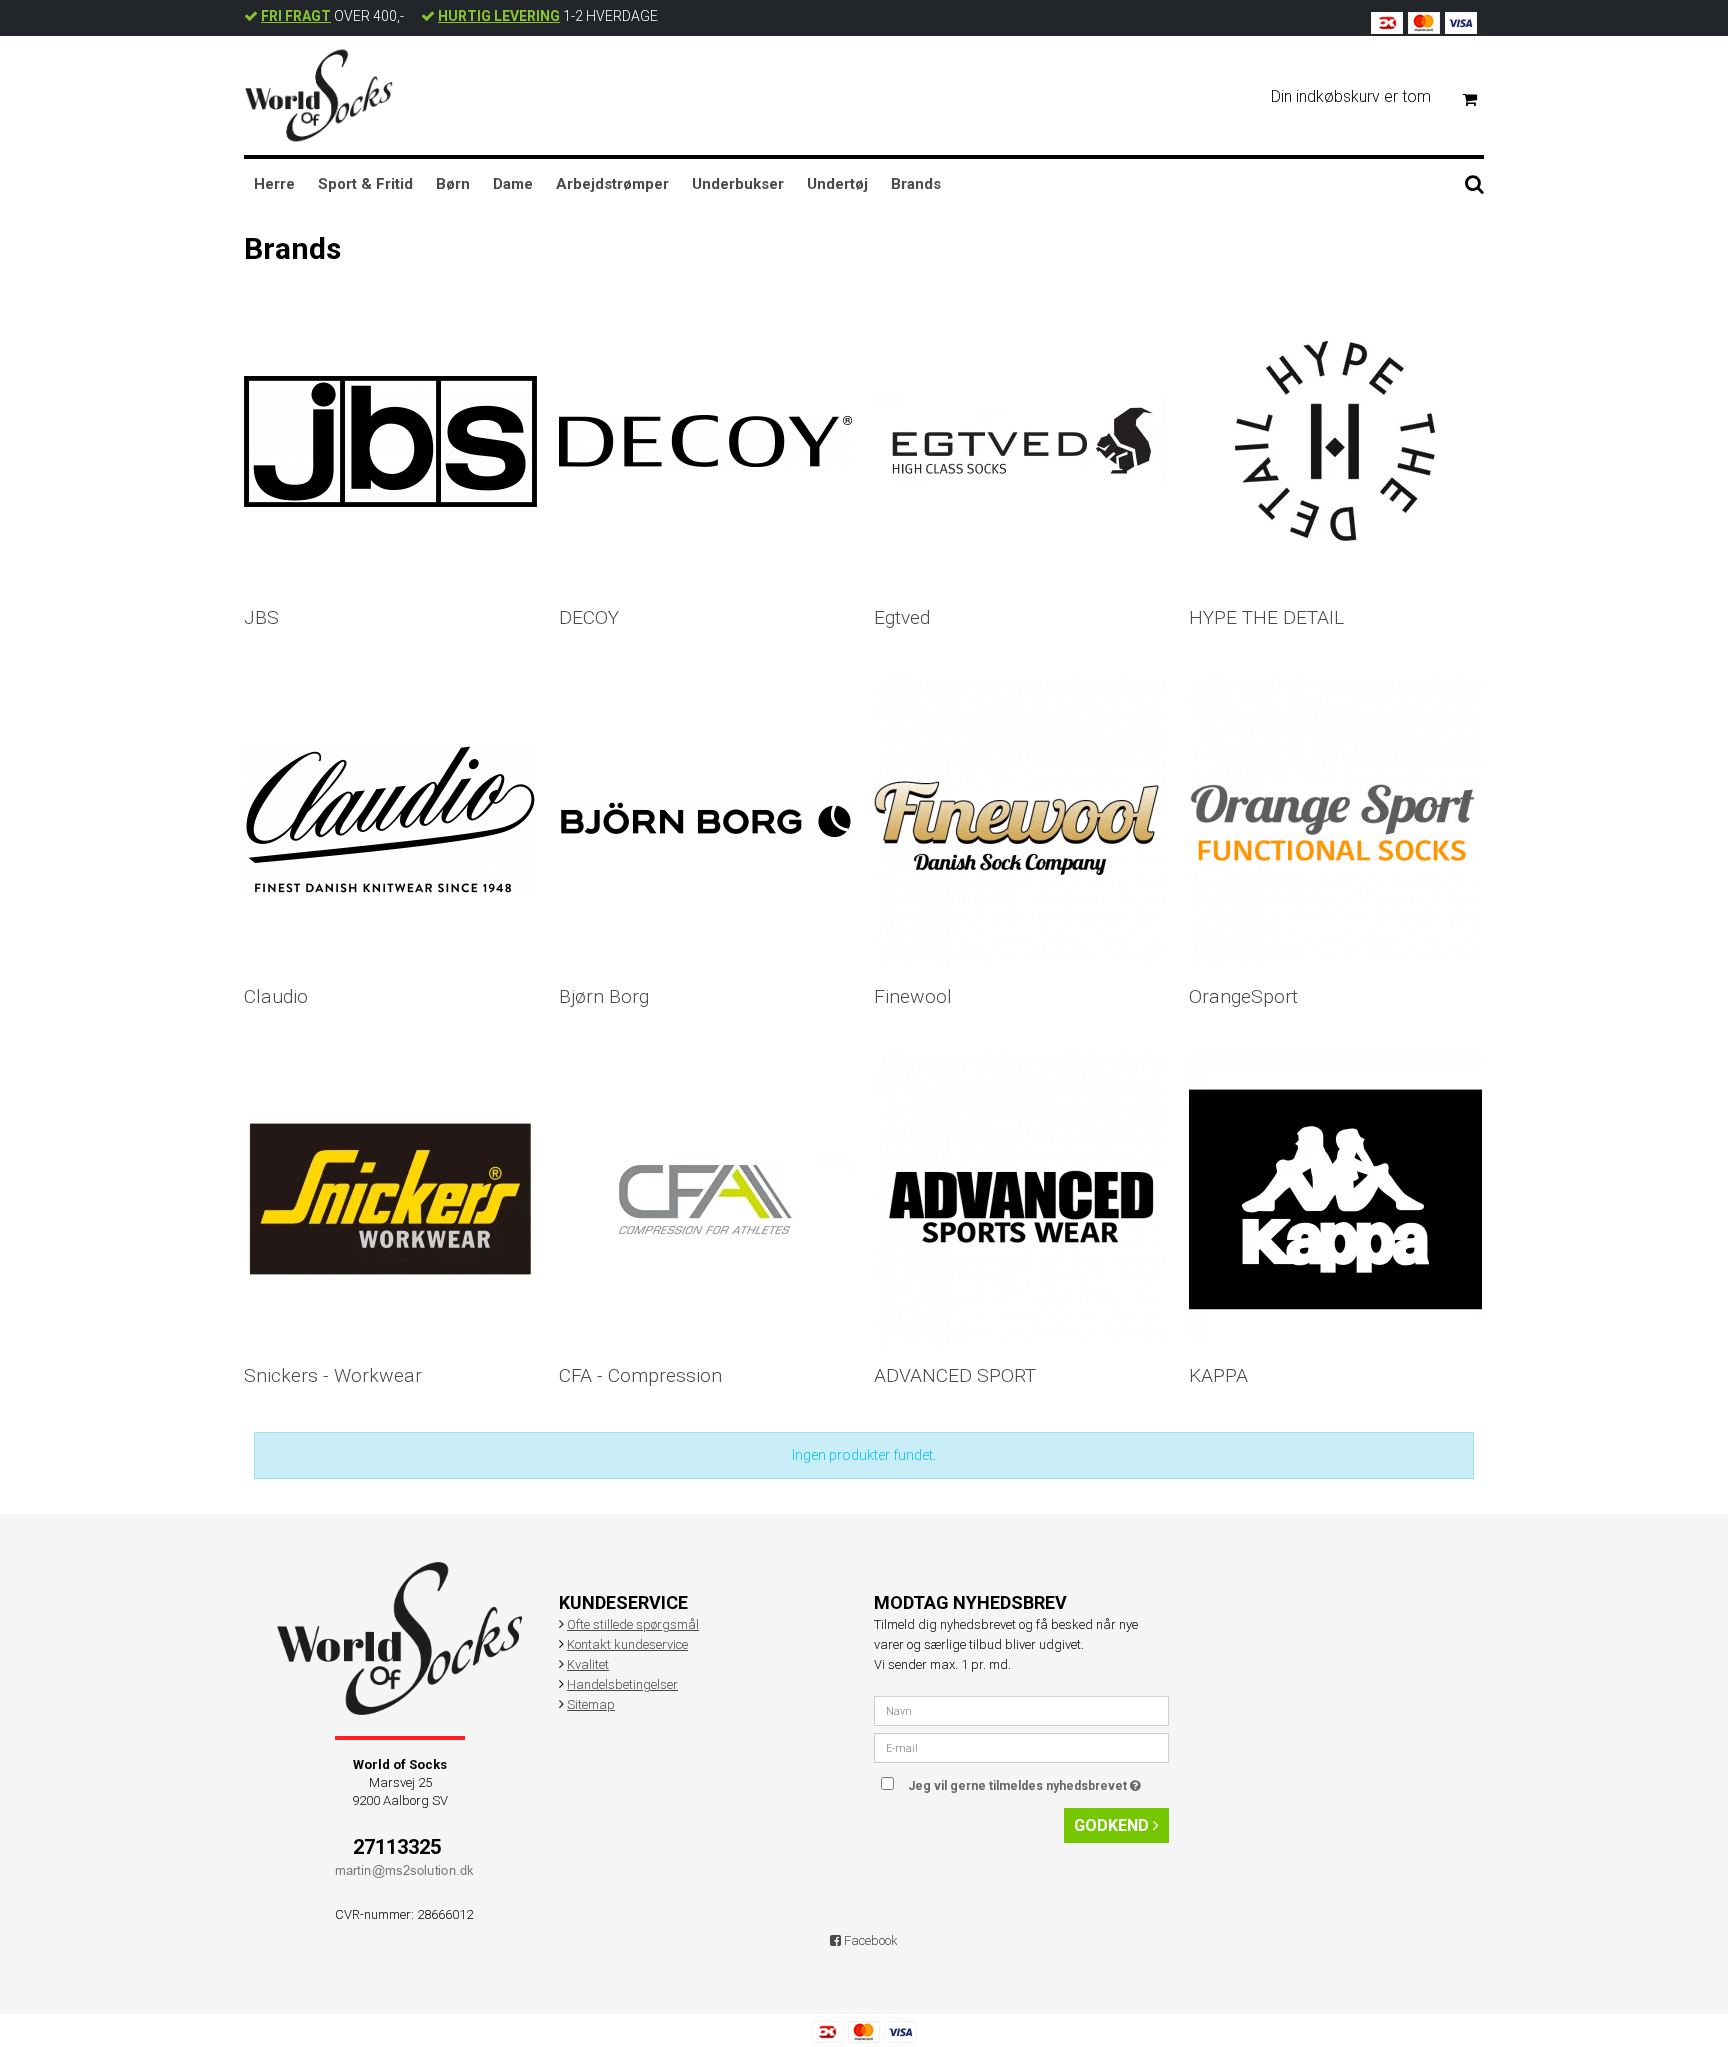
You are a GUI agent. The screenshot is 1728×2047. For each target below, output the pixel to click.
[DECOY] (705, 441)
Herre (274, 184)
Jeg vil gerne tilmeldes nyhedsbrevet (1038, 1781)
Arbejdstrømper (612, 184)
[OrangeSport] (1335, 820)
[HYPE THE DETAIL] (1335, 441)
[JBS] (390, 441)
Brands (916, 184)
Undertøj (837, 184)
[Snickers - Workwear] (390, 1199)
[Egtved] (1020, 441)
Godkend (1113, 1825)
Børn (453, 184)
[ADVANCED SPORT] (1020, 1199)
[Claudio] (390, 820)
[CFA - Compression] (705, 1199)
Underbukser (738, 184)
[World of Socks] (319, 95)
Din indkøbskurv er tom (1351, 96)
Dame (513, 184)
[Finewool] (1020, 820)
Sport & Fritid (365, 184)
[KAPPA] (1335, 1199)
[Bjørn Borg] (705, 820)
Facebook (869, 1940)
